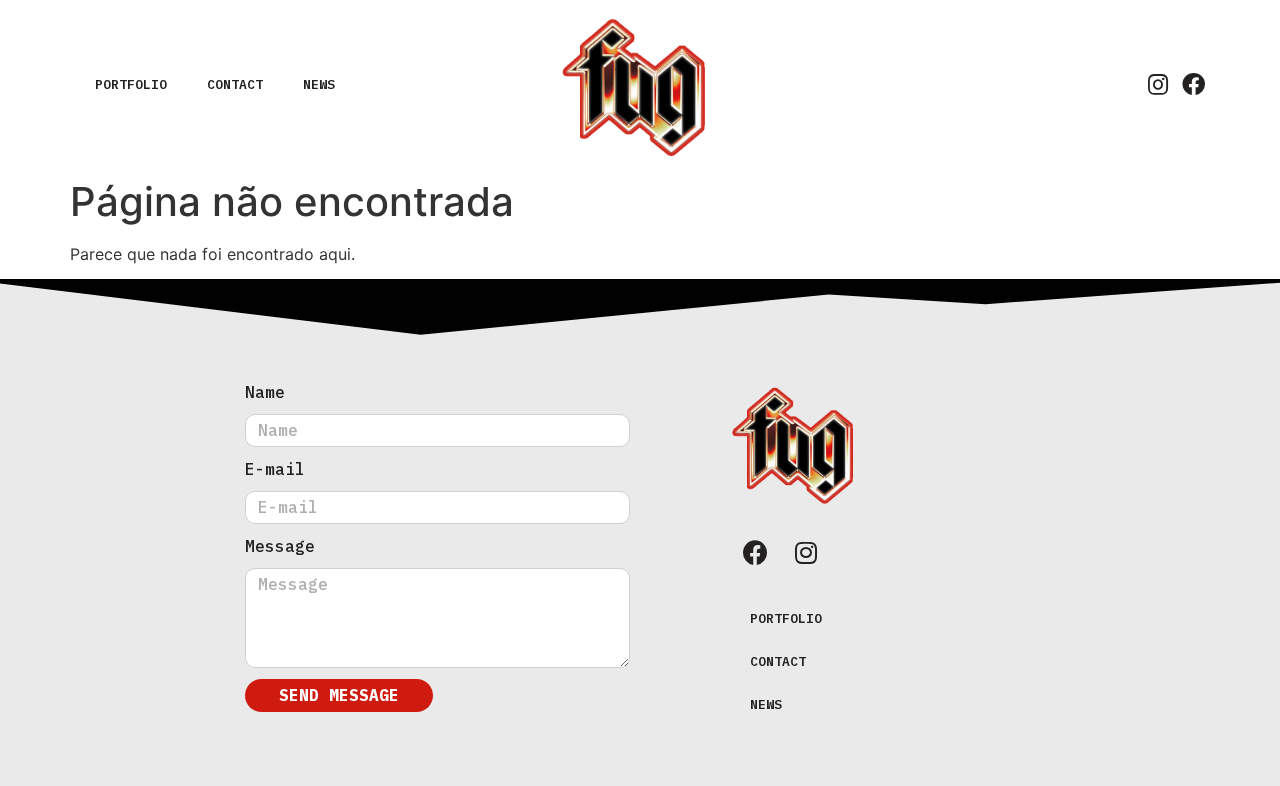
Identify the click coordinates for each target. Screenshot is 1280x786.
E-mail (275, 469)
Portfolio (131, 84)
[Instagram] (1157, 84)
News (319, 84)
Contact (235, 84)
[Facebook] (1193, 84)
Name (265, 392)
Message (280, 546)
